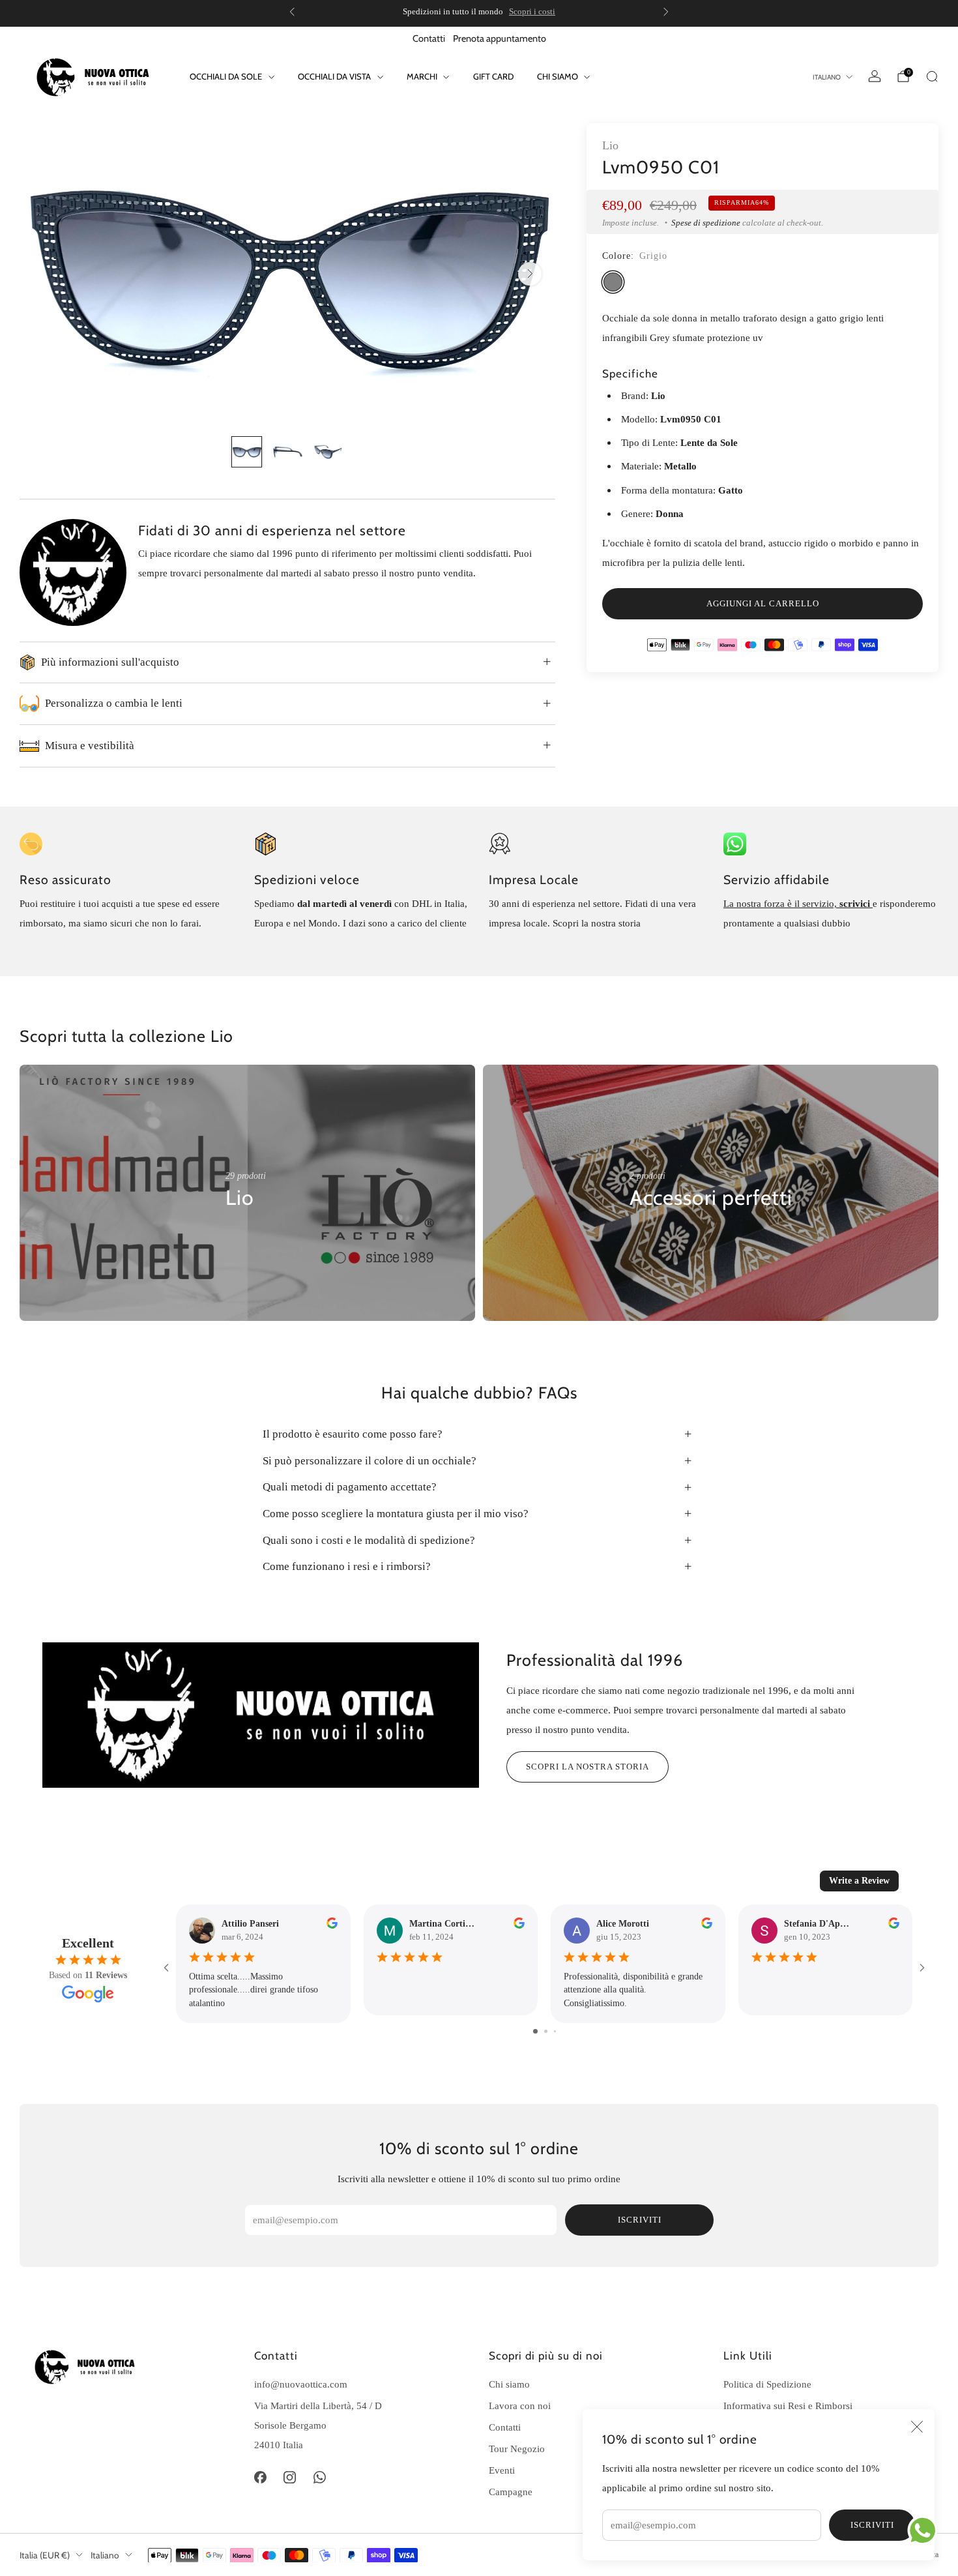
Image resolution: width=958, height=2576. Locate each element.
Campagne (511, 2492)
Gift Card (493, 76)
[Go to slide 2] (546, 2031)
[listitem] (479, 12)
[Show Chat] (926, 2530)
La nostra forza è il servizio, (781, 903)
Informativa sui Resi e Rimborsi (788, 2406)
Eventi (502, 2470)
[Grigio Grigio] (613, 282)
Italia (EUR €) (45, 2555)
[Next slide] (530, 274)
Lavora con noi (520, 2406)
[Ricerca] (932, 76)
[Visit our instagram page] (290, 2478)
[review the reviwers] (332, 1926)
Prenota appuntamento (500, 38)
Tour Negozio (517, 2449)
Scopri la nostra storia (588, 1767)
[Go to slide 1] (535, 2031)
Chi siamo (509, 2384)
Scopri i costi (532, 11)
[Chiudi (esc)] (917, 2427)
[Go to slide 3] (555, 2031)
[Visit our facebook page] (260, 2478)
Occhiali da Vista (334, 76)
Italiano (827, 77)
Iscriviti (872, 2525)
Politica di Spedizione (767, 2384)
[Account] (875, 76)
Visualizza (247, 1237)
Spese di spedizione (706, 223)
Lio (610, 145)
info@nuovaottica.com (301, 2384)
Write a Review (859, 1881)
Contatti (429, 38)
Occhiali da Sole (226, 76)
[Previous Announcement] (292, 12)
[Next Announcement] (666, 12)
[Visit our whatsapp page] (320, 2478)
